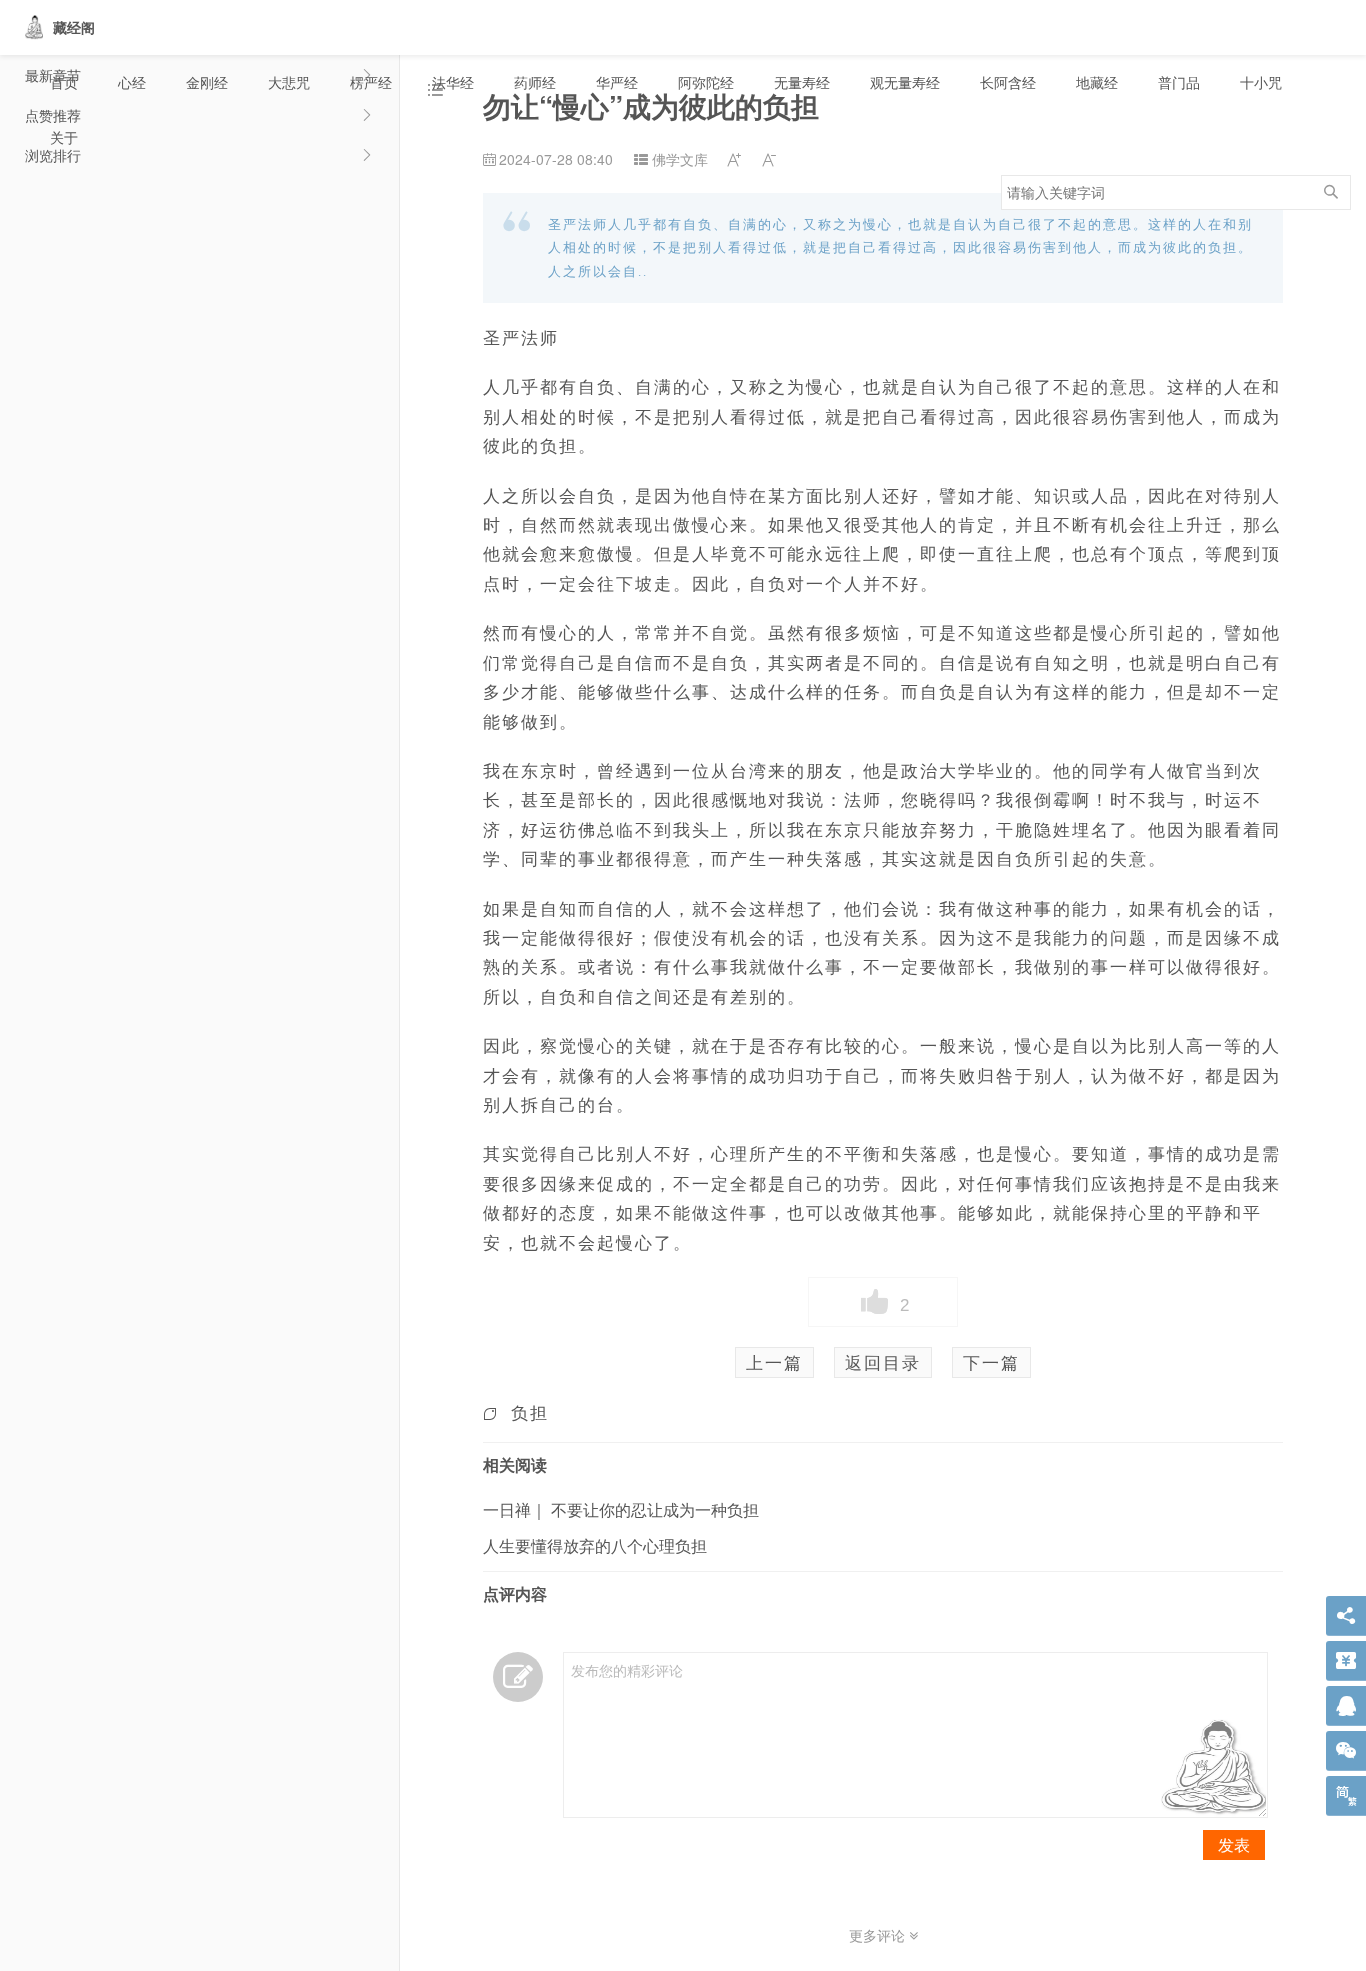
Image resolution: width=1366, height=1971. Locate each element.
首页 (64, 82)
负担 (530, 1412)
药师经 (535, 82)
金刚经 (207, 82)
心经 (132, 82)
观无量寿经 (905, 82)
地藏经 (1097, 82)
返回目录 (883, 1362)
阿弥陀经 (706, 82)
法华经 (453, 82)
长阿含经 (1008, 82)
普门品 (1179, 82)
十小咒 (1261, 82)
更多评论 (879, 1935)
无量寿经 (802, 82)
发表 (1234, 1844)
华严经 (617, 82)
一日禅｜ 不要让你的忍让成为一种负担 (621, 1509)
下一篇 (991, 1362)
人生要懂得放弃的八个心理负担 (595, 1545)
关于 (64, 137)
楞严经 (371, 82)
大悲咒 (289, 82)
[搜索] (1331, 192)
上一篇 (774, 1362)
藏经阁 (74, 27)
